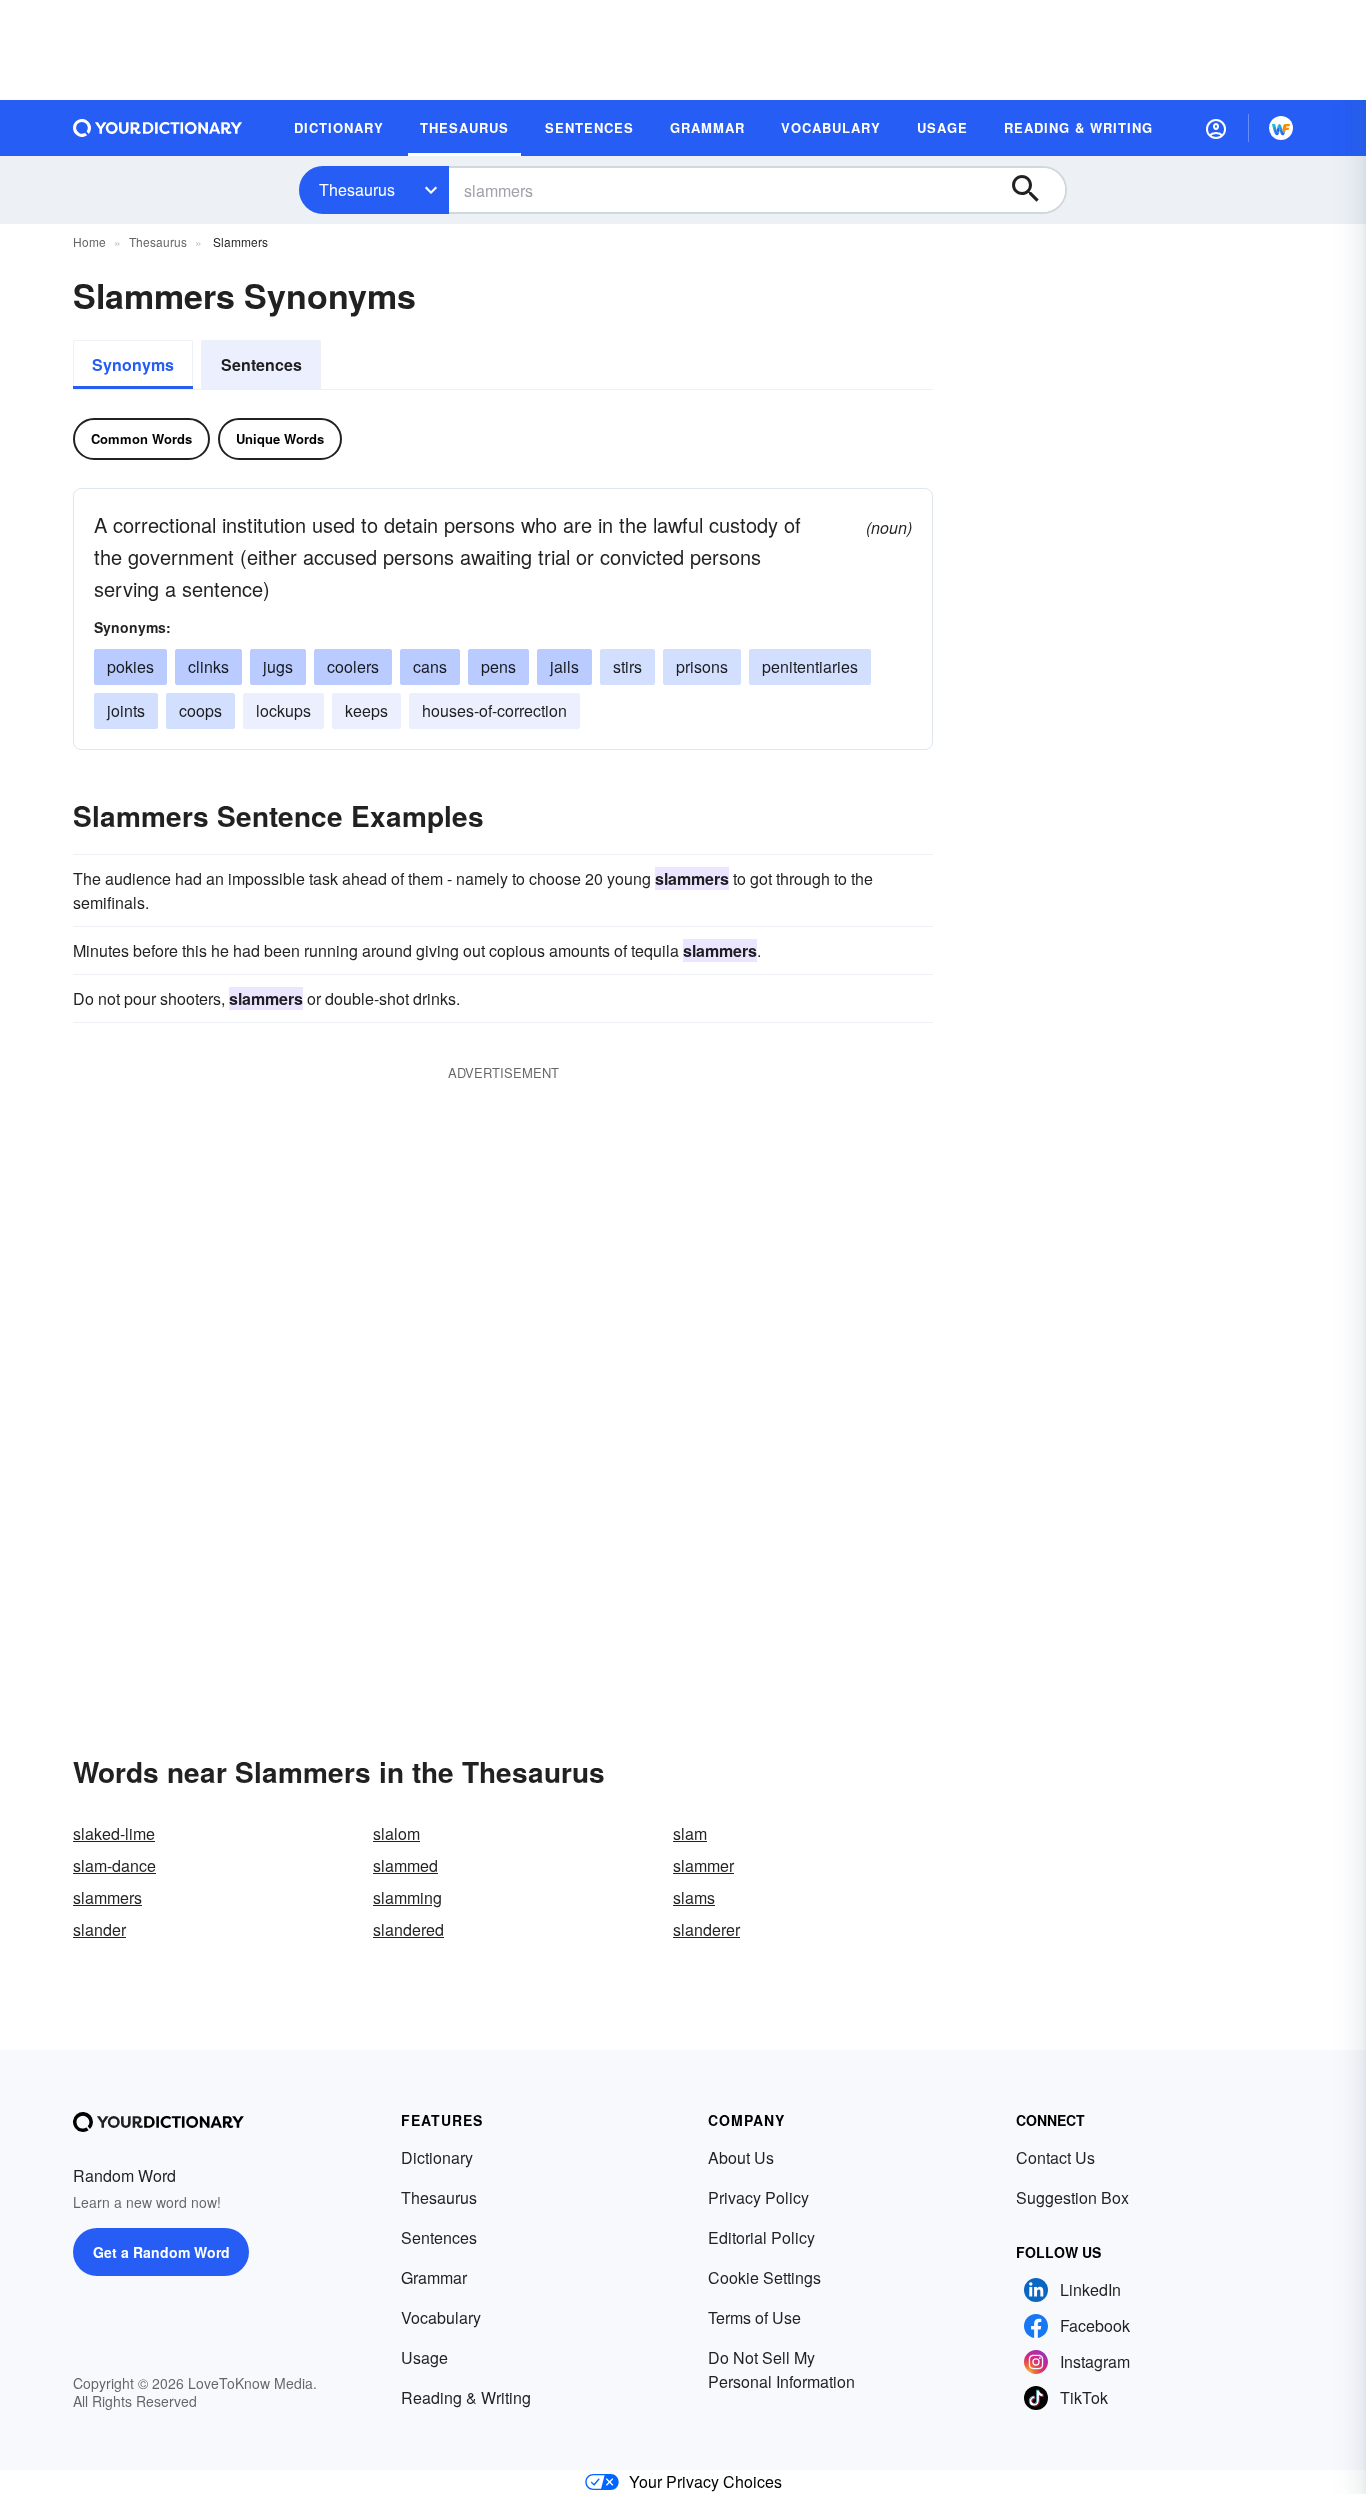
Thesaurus (357, 189)
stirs (627, 666)
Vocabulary (441, 2317)
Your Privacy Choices (705, 2481)
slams (694, 1897)
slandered (408, 1929)
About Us (741, 2157)
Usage (424, 2357)
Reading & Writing (466, 2397)
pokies (130, 666)
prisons (702, 666)
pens (498, 666)
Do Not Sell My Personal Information (781, 2369)
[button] (1216, 128)
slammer (703, 1865)
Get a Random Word (161, 2252)
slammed (405, 1865)
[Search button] (1035, 190)
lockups (283, 710)
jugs (278, 666)
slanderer (706, 1929)
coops (200, 710)
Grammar (434, 2277)
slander (99, 1929)
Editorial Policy (761, 2237)
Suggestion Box (1072, 2197)
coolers (353, 666)
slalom (396, 1833)
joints (126, 710)
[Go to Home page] (158, 128)
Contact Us (1055, 2157)
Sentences (261, 364)
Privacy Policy (758, 2197)
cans (430, 666)
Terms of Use (754, 2317)
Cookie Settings (764, 2277)
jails (564, 666)
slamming (407, 1897)
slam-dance (114, 1865)
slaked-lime (114, 1833)
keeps (366, 710)
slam (690, 1833)
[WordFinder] (1281, 128)
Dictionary (437, 2157)
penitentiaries (810, 666)
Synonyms (133, 364)
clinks (208, 666)
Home (89, 241)
